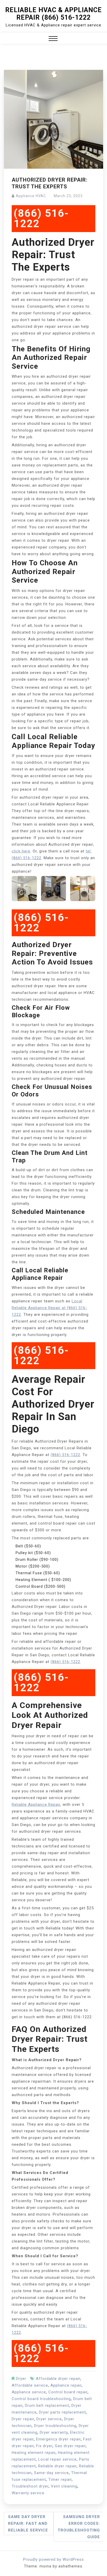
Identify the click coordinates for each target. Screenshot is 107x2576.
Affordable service (30, 2385)
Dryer (21, 2379)
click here (21, 851)
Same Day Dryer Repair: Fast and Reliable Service (28, 2523)
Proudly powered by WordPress (53, 2559)
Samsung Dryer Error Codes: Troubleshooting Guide (79, 2527)
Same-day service (51, 2473)
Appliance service (29, 2392)
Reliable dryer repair (57, 2466)
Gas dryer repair (70, 2446)
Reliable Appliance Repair (36, 1805)
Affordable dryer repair (58, 2379)
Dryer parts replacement (62, 2412)
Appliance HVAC (31, 196)
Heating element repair (34, 2453)
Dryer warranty (54, 2432)
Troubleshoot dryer (30, 2486)
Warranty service (28, 2493)
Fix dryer (44, 2446)
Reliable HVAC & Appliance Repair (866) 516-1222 (53, 14)
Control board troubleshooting (41, 2399)
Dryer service (49, 2419)
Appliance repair (66, 2385)
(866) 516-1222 (41, 218)
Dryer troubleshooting (55, 2426)
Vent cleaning (64, 2486)
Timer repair (60, 2480)
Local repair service (57, 2459)
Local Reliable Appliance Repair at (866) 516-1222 (49, 1308)
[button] (53, 39)
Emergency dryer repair (58, 2439)
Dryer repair (23, 2419)
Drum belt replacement (47, 2406)
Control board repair (68, 2392)
